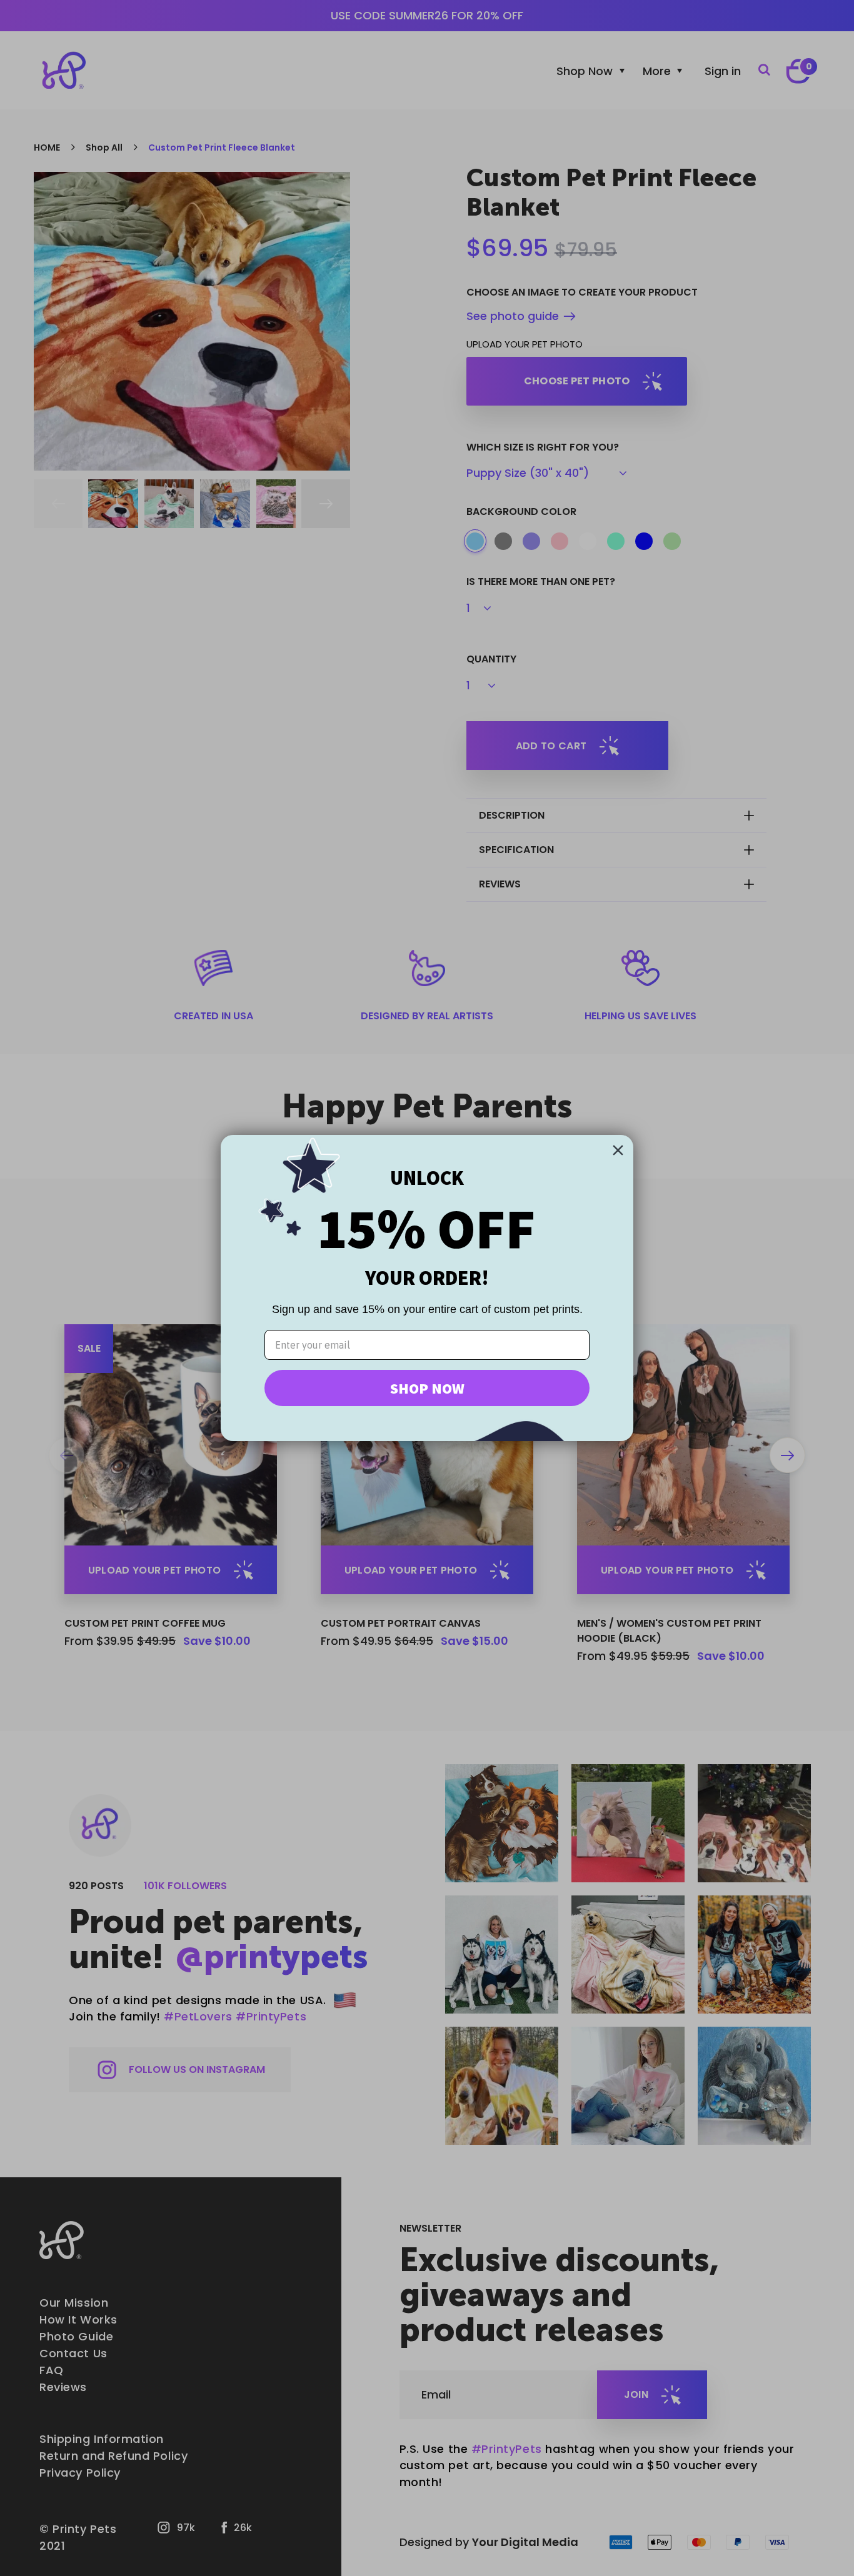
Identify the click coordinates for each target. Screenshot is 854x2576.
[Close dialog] (618, 1150)
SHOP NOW (427, 1388)
